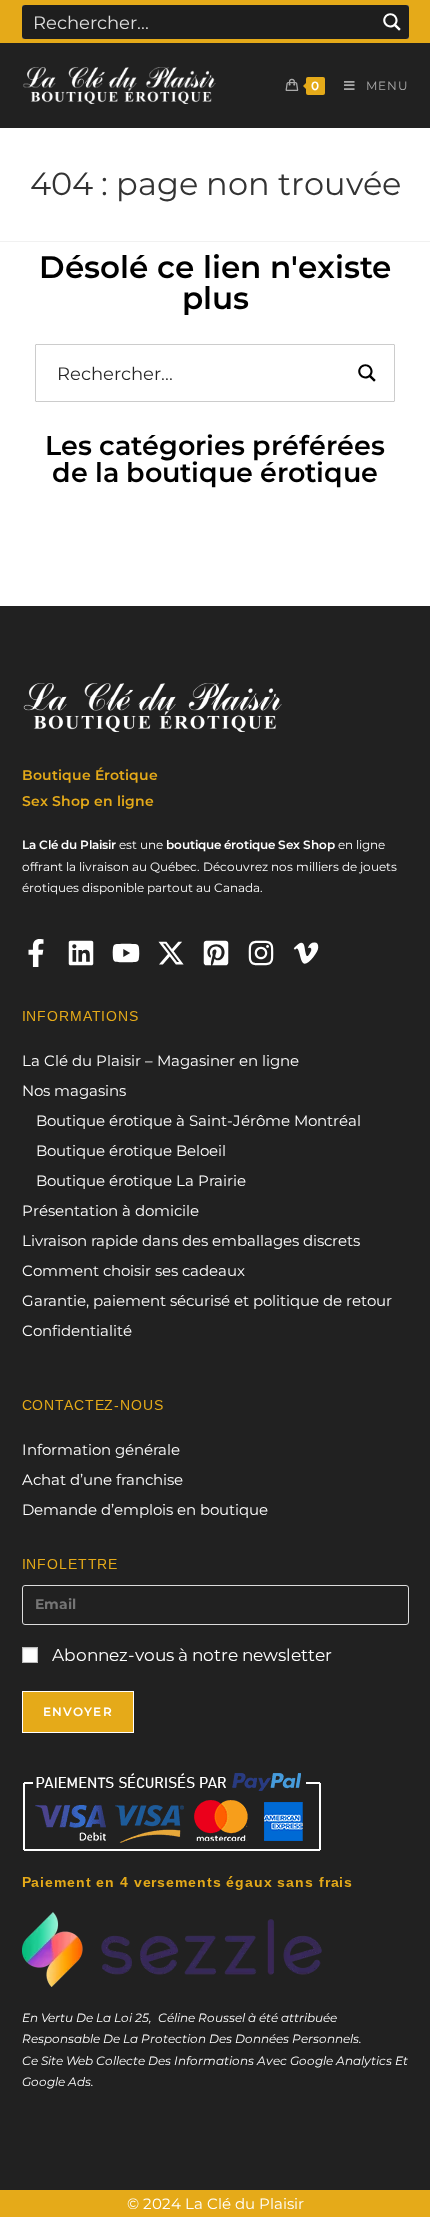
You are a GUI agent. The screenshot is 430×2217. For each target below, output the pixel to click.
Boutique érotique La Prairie (141, 1180)
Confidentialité (77, 1330)
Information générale (101, 1449)
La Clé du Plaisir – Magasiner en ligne (160, 1060)
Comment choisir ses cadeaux (133, 1270)
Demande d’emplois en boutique (145, 1509)
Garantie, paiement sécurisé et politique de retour (207, 1300)
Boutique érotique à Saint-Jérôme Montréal (198, 1120)
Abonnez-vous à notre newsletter (190, 1655)
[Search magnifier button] (392, 22)
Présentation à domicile (110, 1210)
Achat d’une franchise (102, 1479)
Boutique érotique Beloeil (131, 1150)
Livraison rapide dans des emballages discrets (191, 1240)
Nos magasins (74, 1090)
